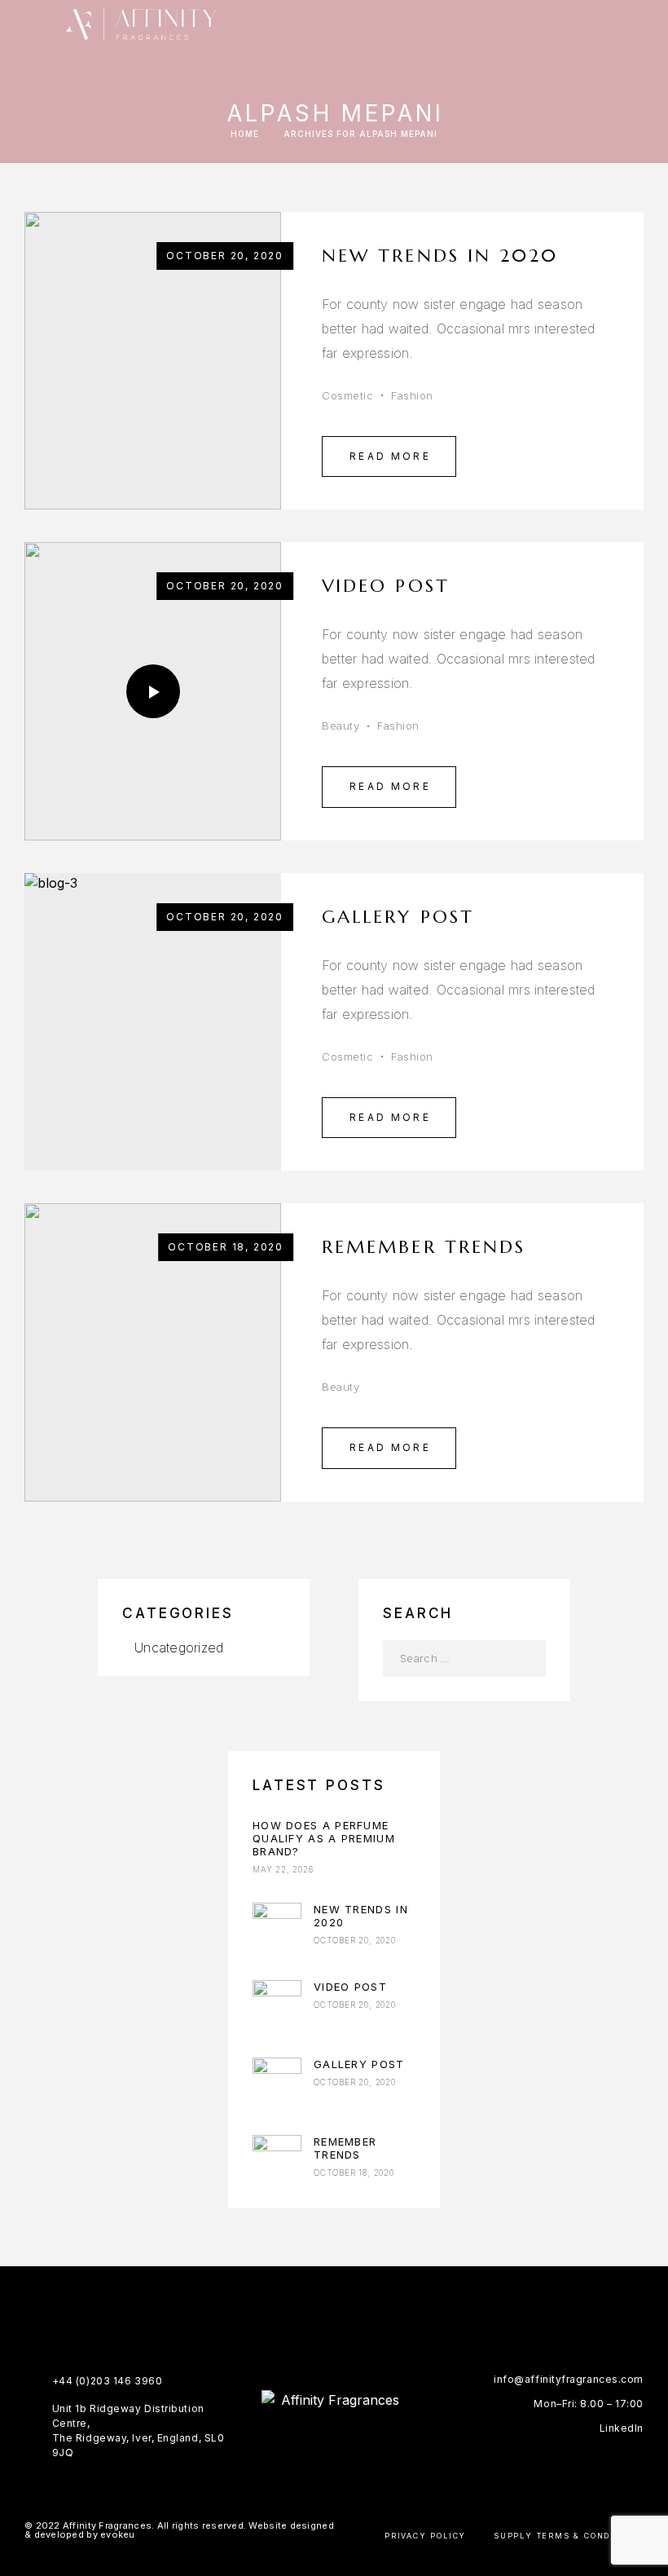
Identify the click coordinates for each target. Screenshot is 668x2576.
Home (245, 134)
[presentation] (53, 1021)
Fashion (412, 395)
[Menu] (33, 24)
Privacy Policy (425, 2536)
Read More (390, 456)
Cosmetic (347, 395)
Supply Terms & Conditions (569, 2536)
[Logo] (141, 24)
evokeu (118, 2534)
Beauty (341, 726)
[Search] (644, 24)
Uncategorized (179, 1647)
